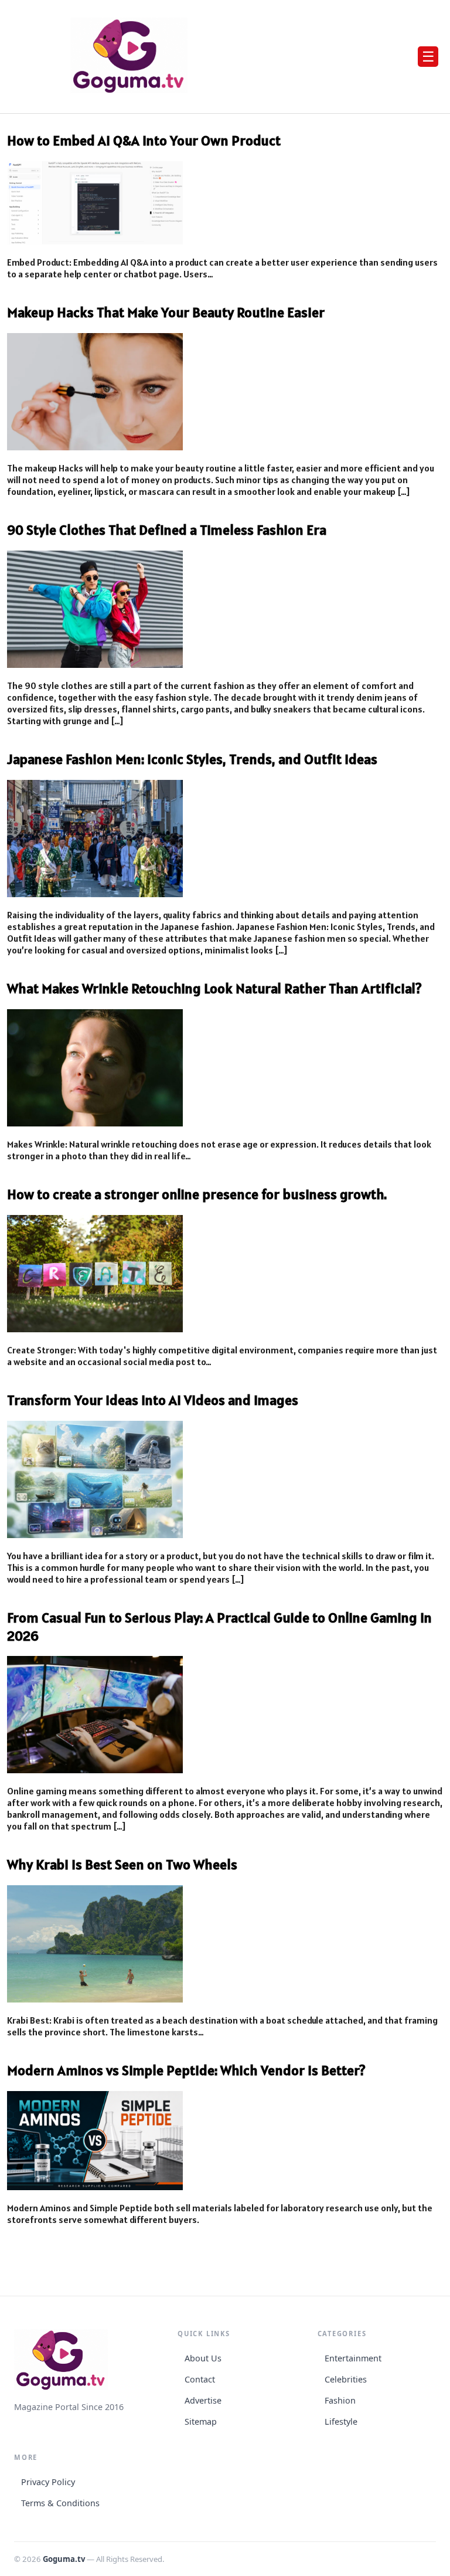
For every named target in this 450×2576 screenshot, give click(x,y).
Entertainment (353, 2358)
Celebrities (346, 2379)
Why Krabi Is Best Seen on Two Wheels (122, 1864)
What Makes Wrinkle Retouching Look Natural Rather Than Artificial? (214, 988)
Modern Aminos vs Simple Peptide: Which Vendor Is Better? (186, 2070)
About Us (203, 2358)
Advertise (203, 2400)
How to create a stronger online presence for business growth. (197, 1194)
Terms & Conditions (60, 2503)
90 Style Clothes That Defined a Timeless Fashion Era (167, 530)
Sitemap (201, 2421)
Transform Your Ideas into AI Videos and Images (153, 1400)
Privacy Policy (48, 2482)
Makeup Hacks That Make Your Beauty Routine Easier (166, 312)
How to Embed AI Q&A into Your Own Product (144, 140)
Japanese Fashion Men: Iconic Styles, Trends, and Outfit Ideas (192, 759)
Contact (200, 2379)
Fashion (340, 2400)
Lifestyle (341, 2421)
